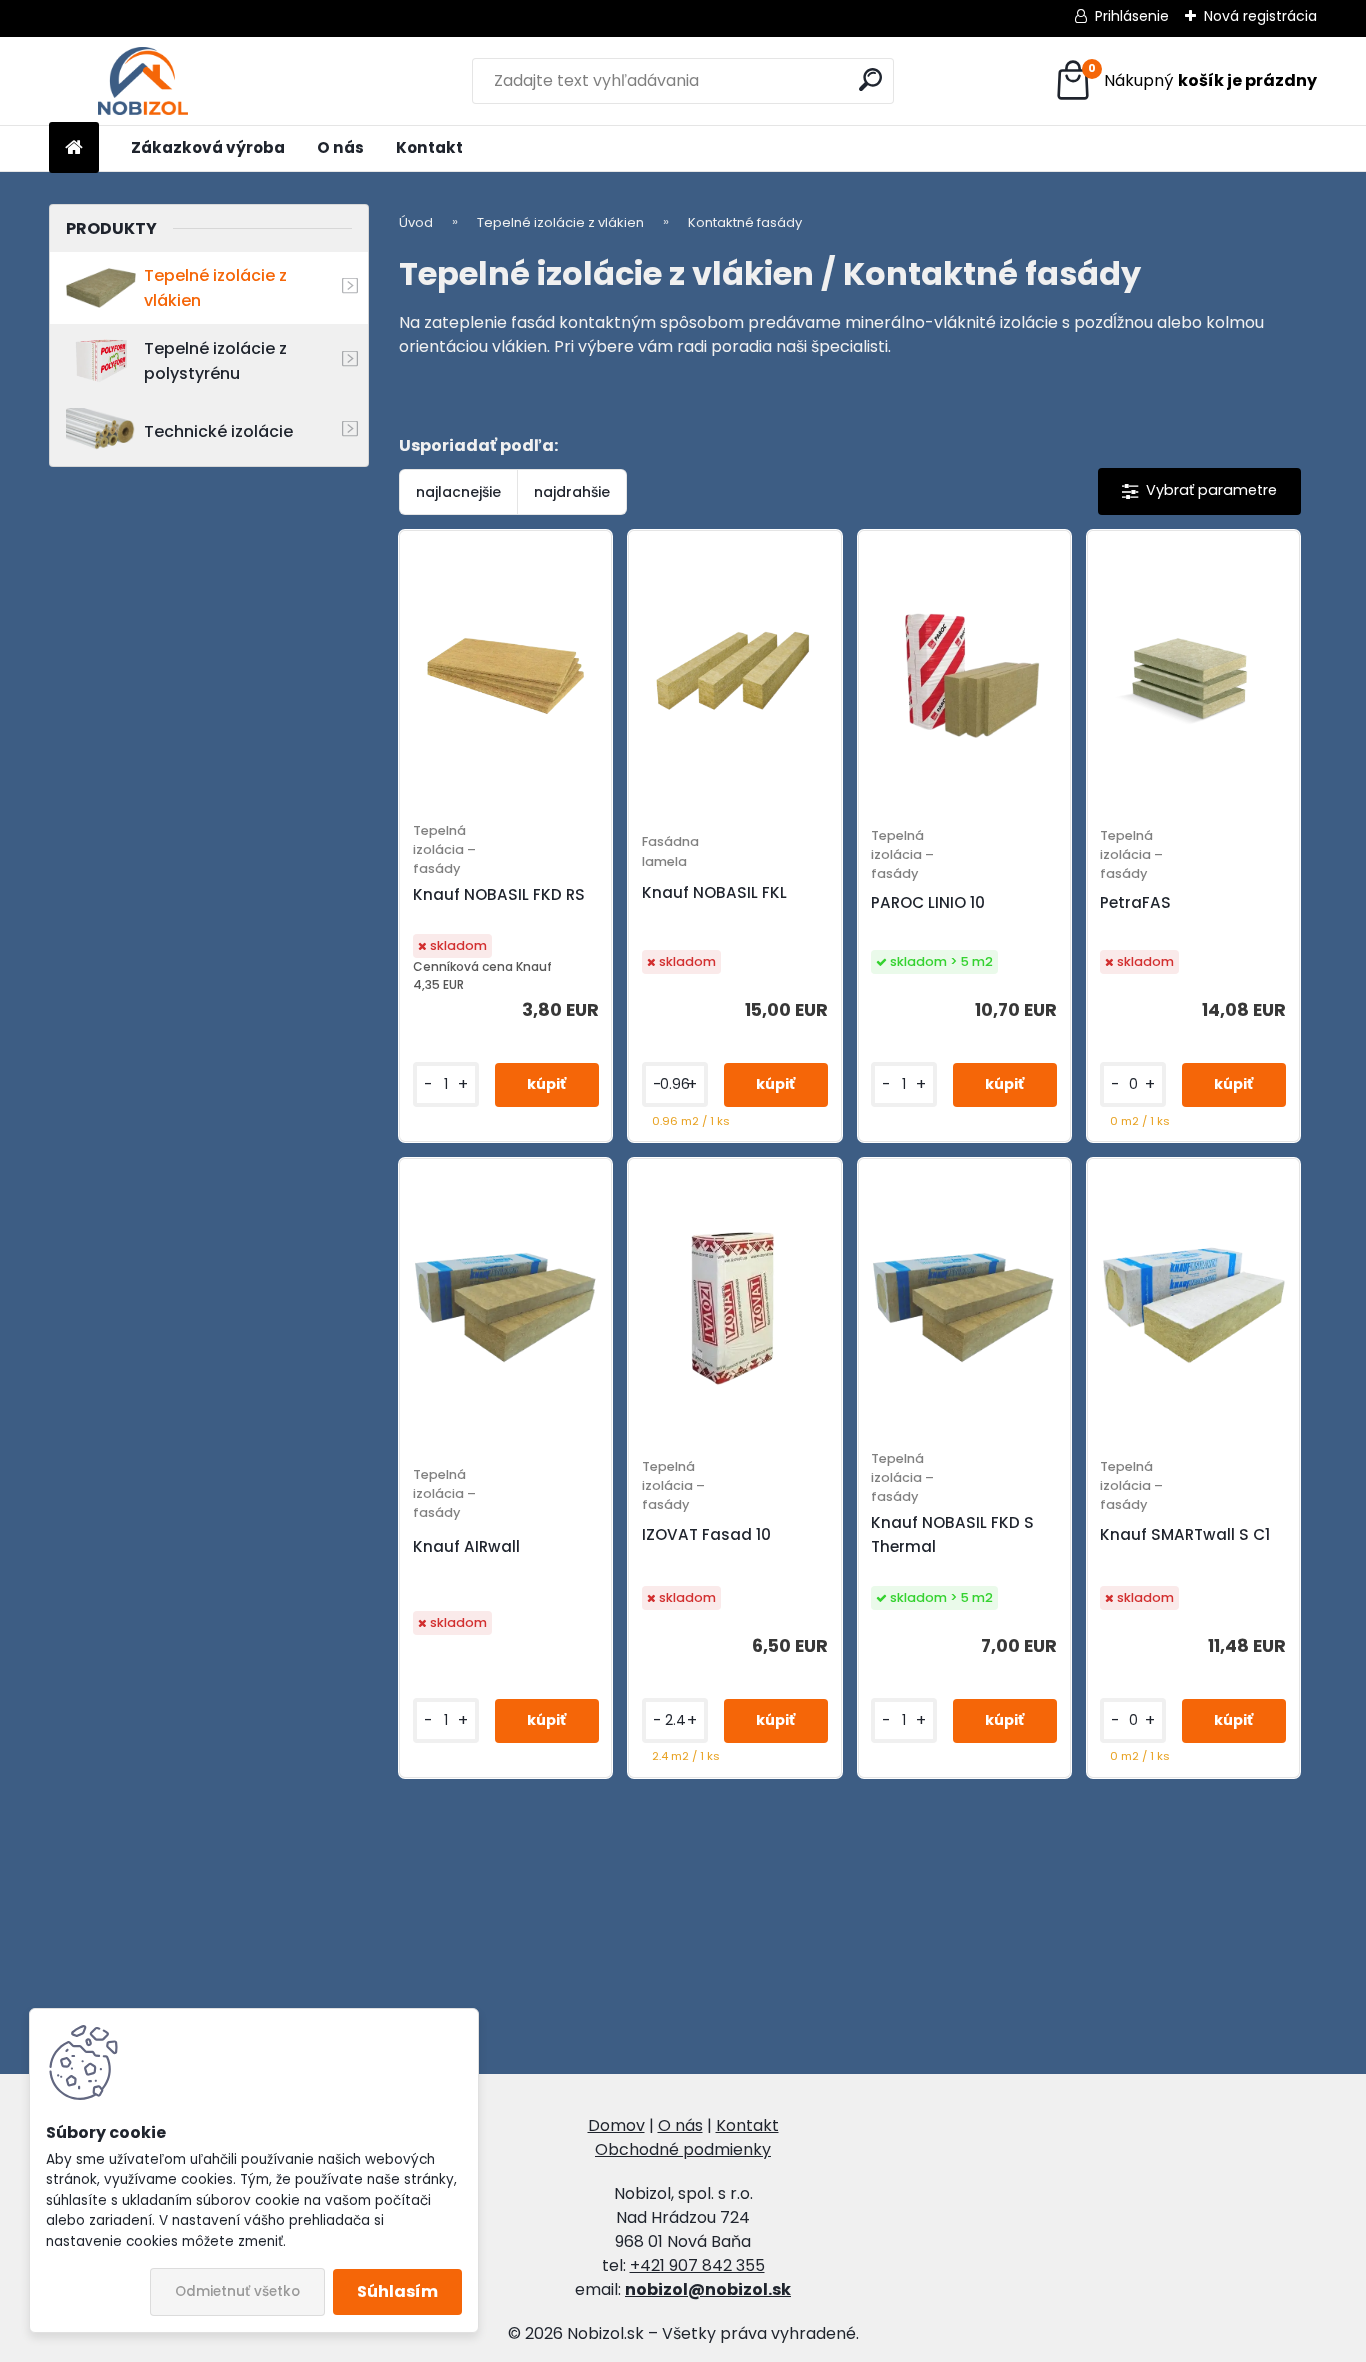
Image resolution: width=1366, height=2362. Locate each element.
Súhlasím (397, 2291)
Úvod (416, 222)
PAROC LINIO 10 (928, 902)
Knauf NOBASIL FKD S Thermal (952, 1534)
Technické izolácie (218, 431)
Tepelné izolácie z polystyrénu (215, 361)
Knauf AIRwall (466, 1546)
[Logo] (142, 81)
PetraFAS (1135, 902)
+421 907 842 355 (697, 2265)
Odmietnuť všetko (237, 2291)
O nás (340, 147)
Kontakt (429, 147)
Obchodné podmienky (683, 2149)
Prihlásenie (1132, 16)
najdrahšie (572, 492)
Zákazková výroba (208, 147)
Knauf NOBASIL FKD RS (499, 894)
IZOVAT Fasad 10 (706, 1534)
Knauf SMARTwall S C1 (1185, 1534)
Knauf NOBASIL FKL (714, 892)
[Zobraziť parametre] (1199, 491)
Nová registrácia (1260, 16)
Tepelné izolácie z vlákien (215, 288)
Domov (616, 2125)
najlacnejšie (458, 492)
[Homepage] (74, 148)
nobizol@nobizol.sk (708, 2289)
